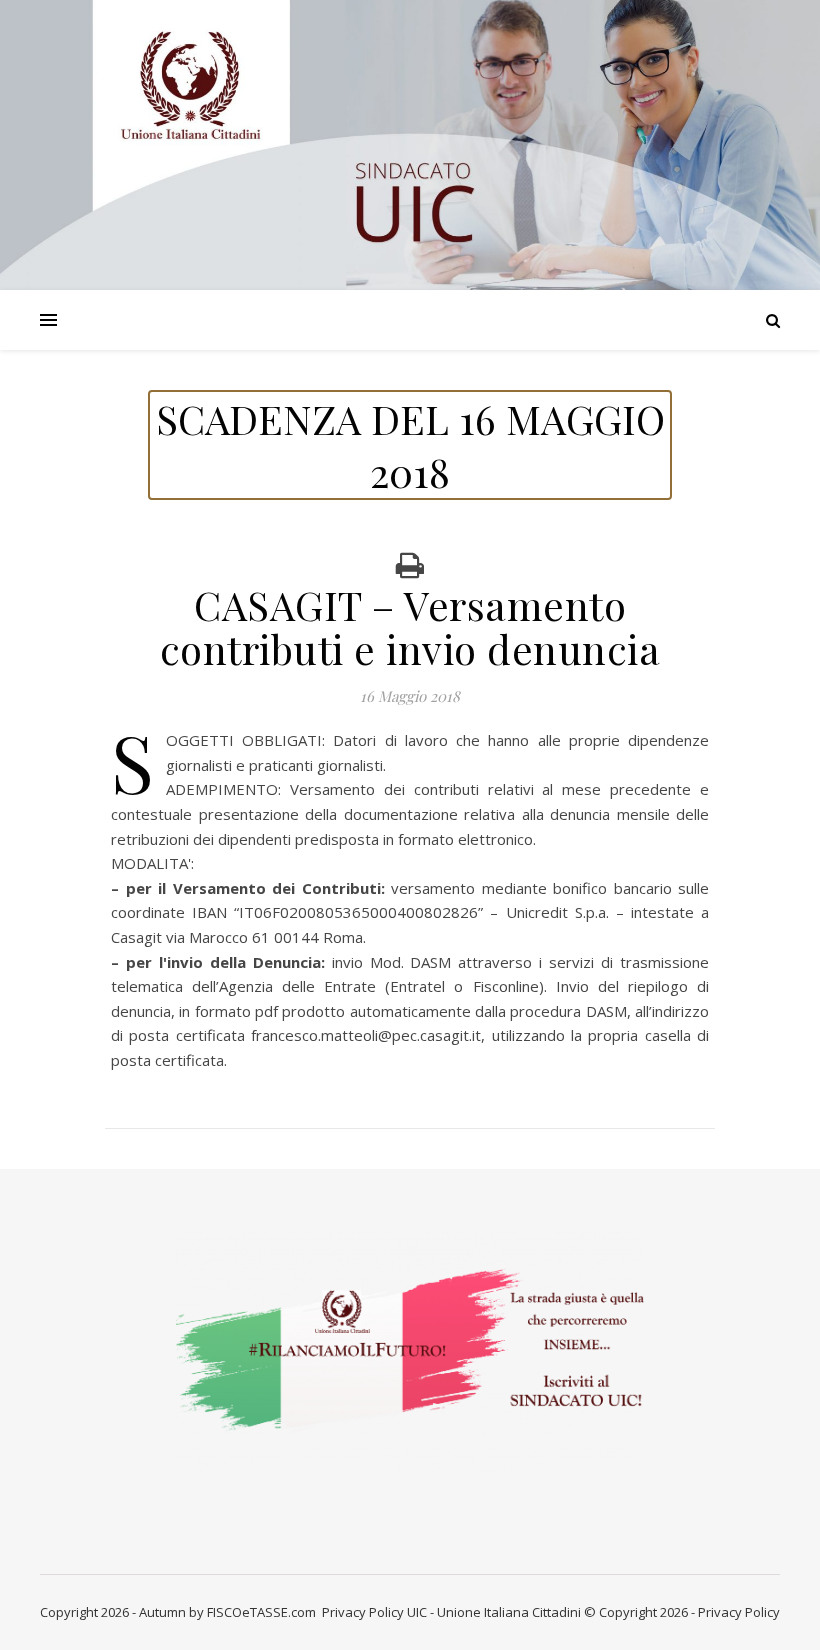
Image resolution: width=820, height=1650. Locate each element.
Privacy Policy (363, 1612)
